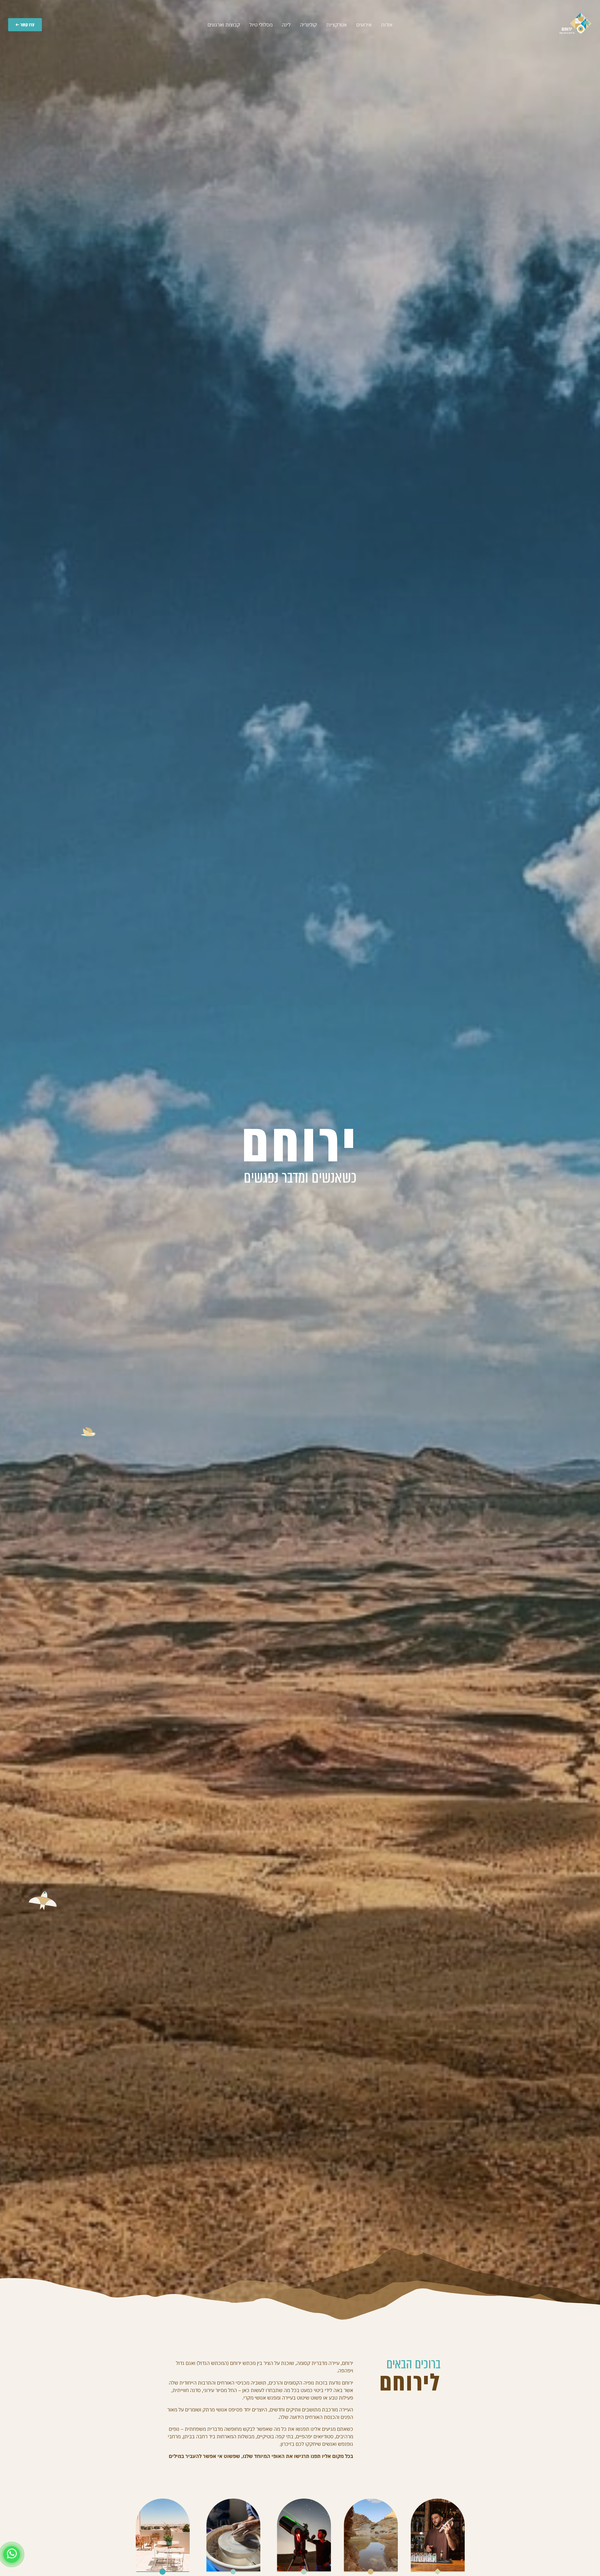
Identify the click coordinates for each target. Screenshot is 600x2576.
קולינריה (308, 25)
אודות (387, 25)
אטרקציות (337, 25)
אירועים (364, 25)
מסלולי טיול (261, 25)
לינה (286, 25)
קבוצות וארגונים (224, 25)
